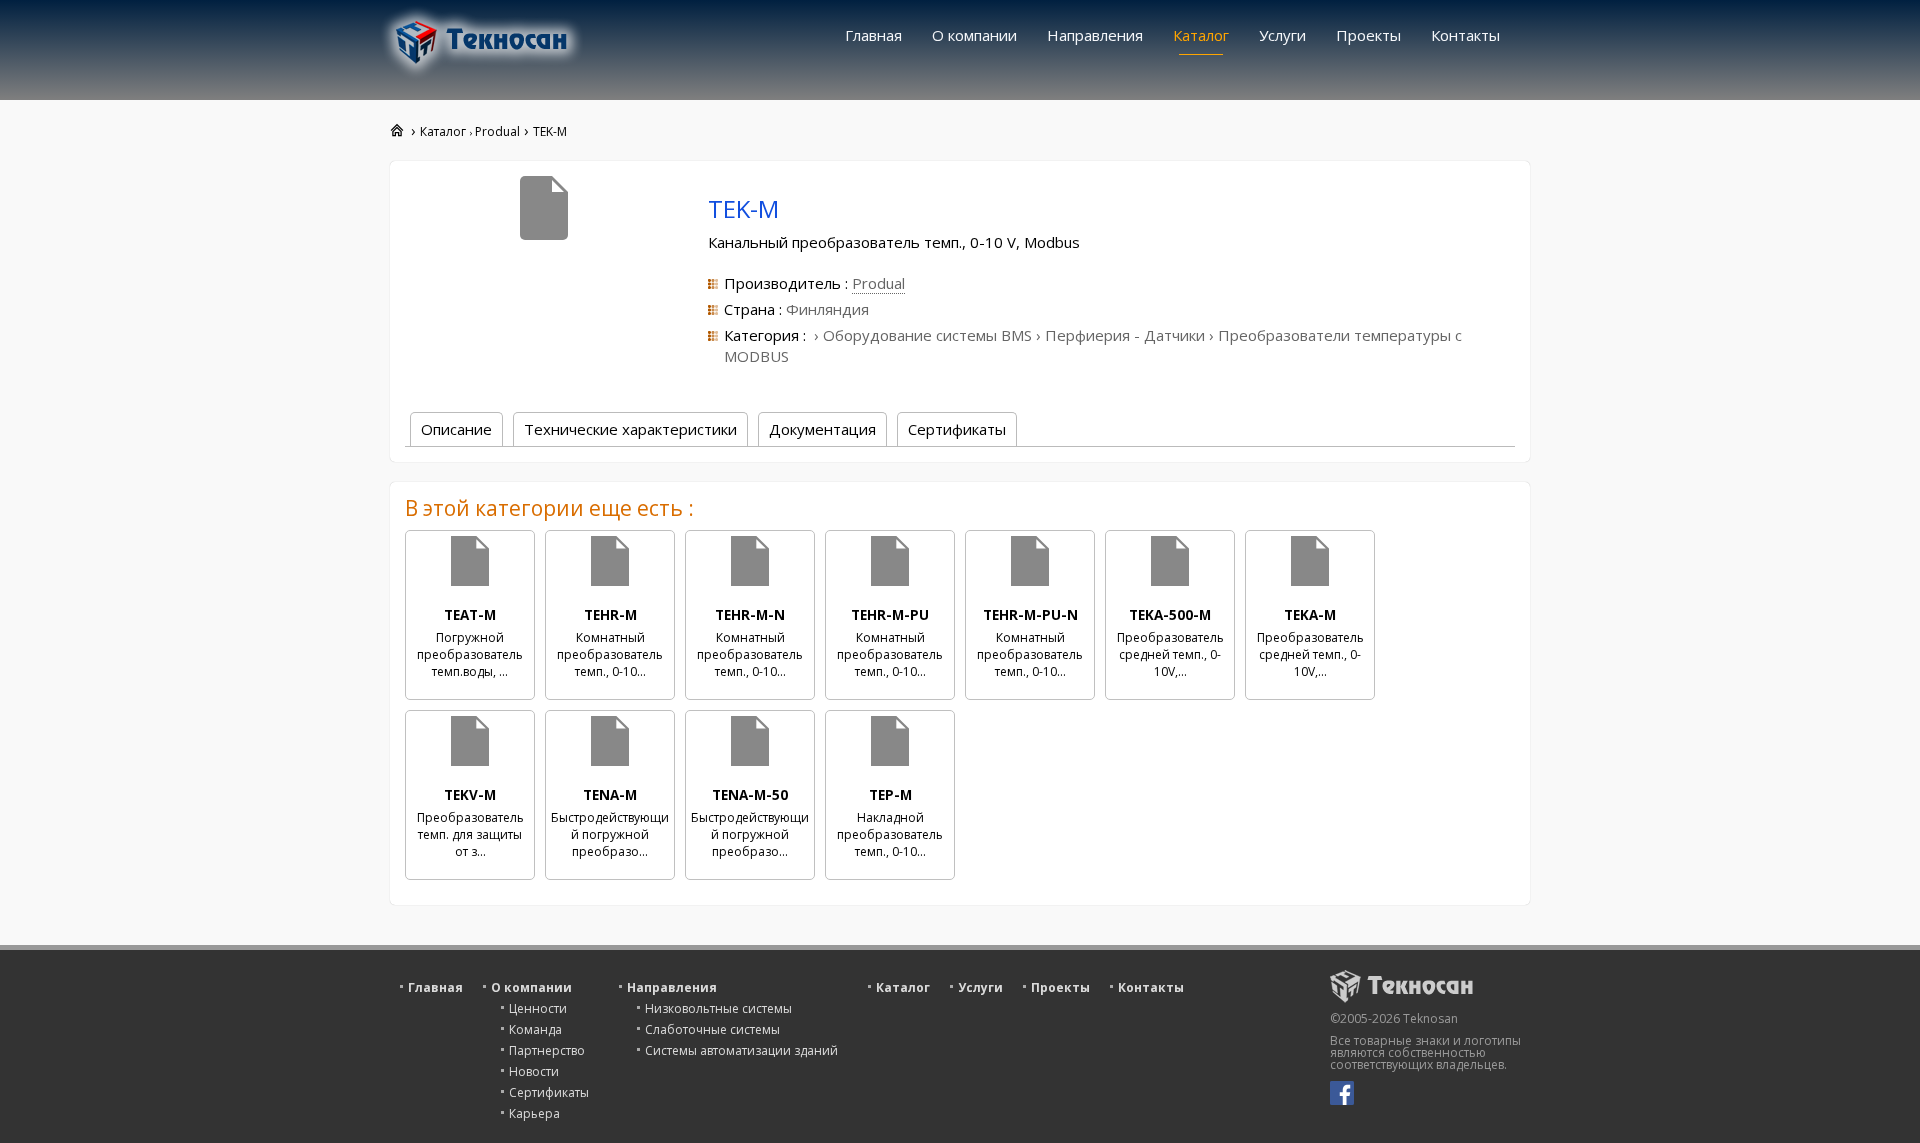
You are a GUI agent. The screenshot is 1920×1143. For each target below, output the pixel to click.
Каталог (1201, 35)
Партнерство (547, 1050)
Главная (873, 35)
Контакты (1465, 35)
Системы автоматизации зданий (741, 1050)
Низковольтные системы (718, 1008)
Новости (534, 1071)
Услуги (1282, 35)
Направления (1095, 35)
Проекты (1368, 35)
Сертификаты (549, 1092)
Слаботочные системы (712, 1029)
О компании (974, 35)
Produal (878, 283)
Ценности (538, 1008)
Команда (535, 1029)
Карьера (534, 1113)
